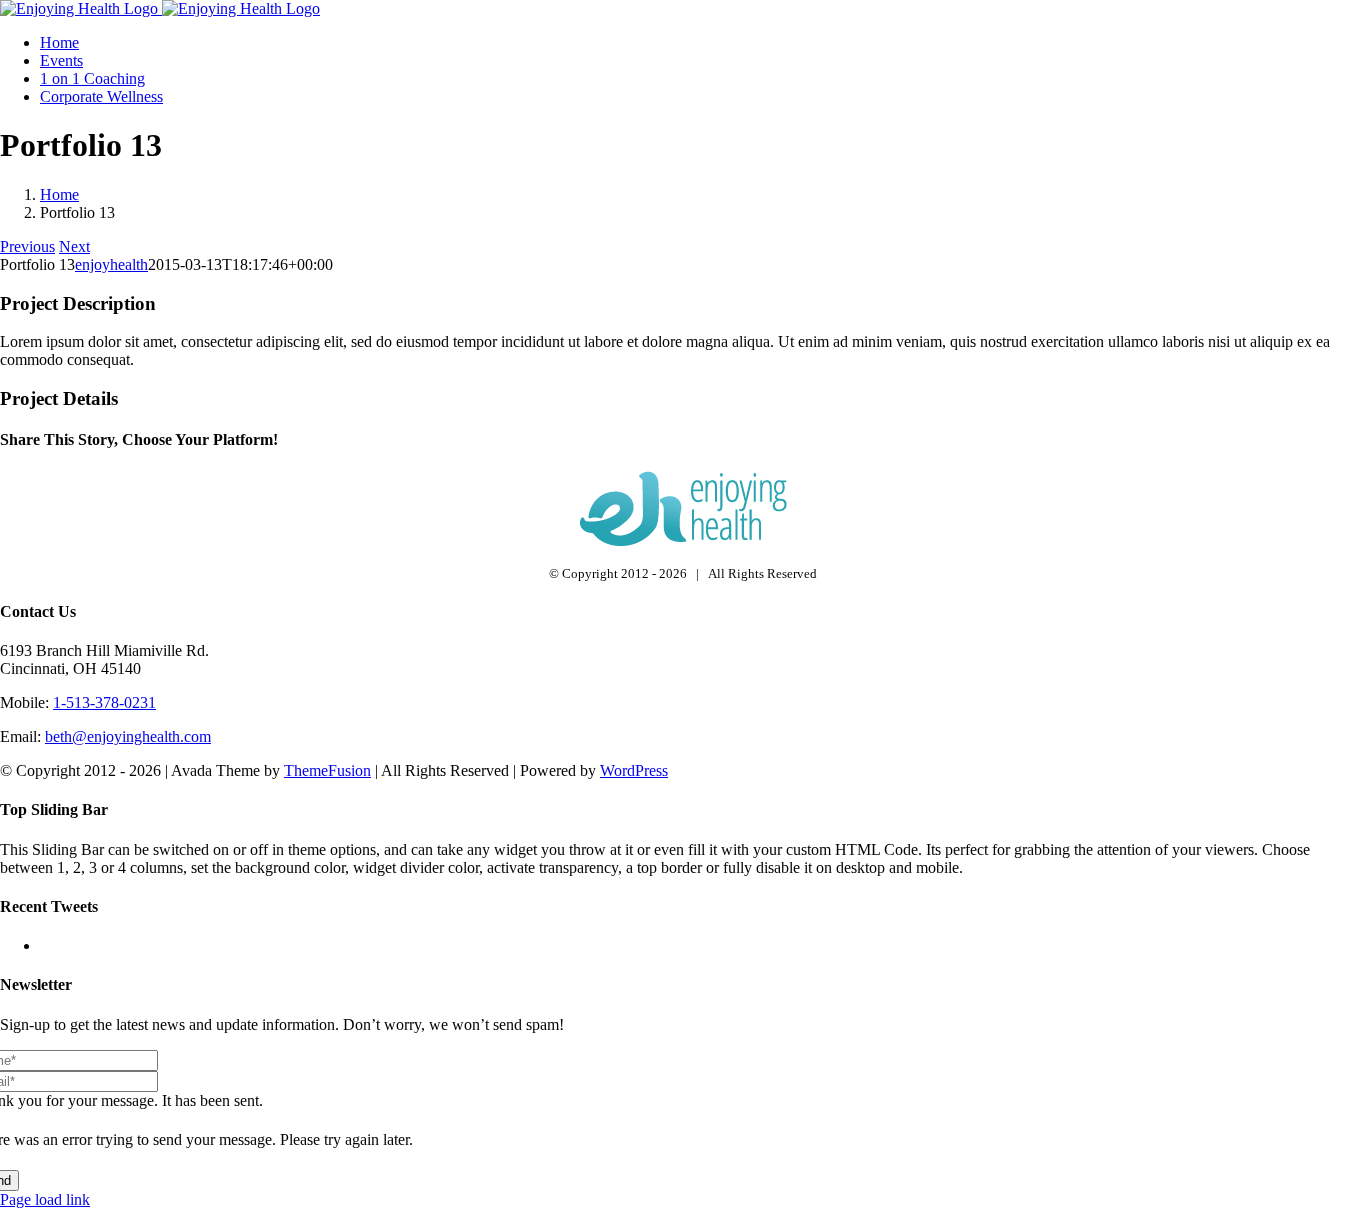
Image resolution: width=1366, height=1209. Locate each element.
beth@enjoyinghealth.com (128, 736)
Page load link (45, 1199)
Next (74, 246)
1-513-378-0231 (104, 702)
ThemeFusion (327, 770)
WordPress (634, 770)
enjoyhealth (111, 264)
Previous (27, 246)
